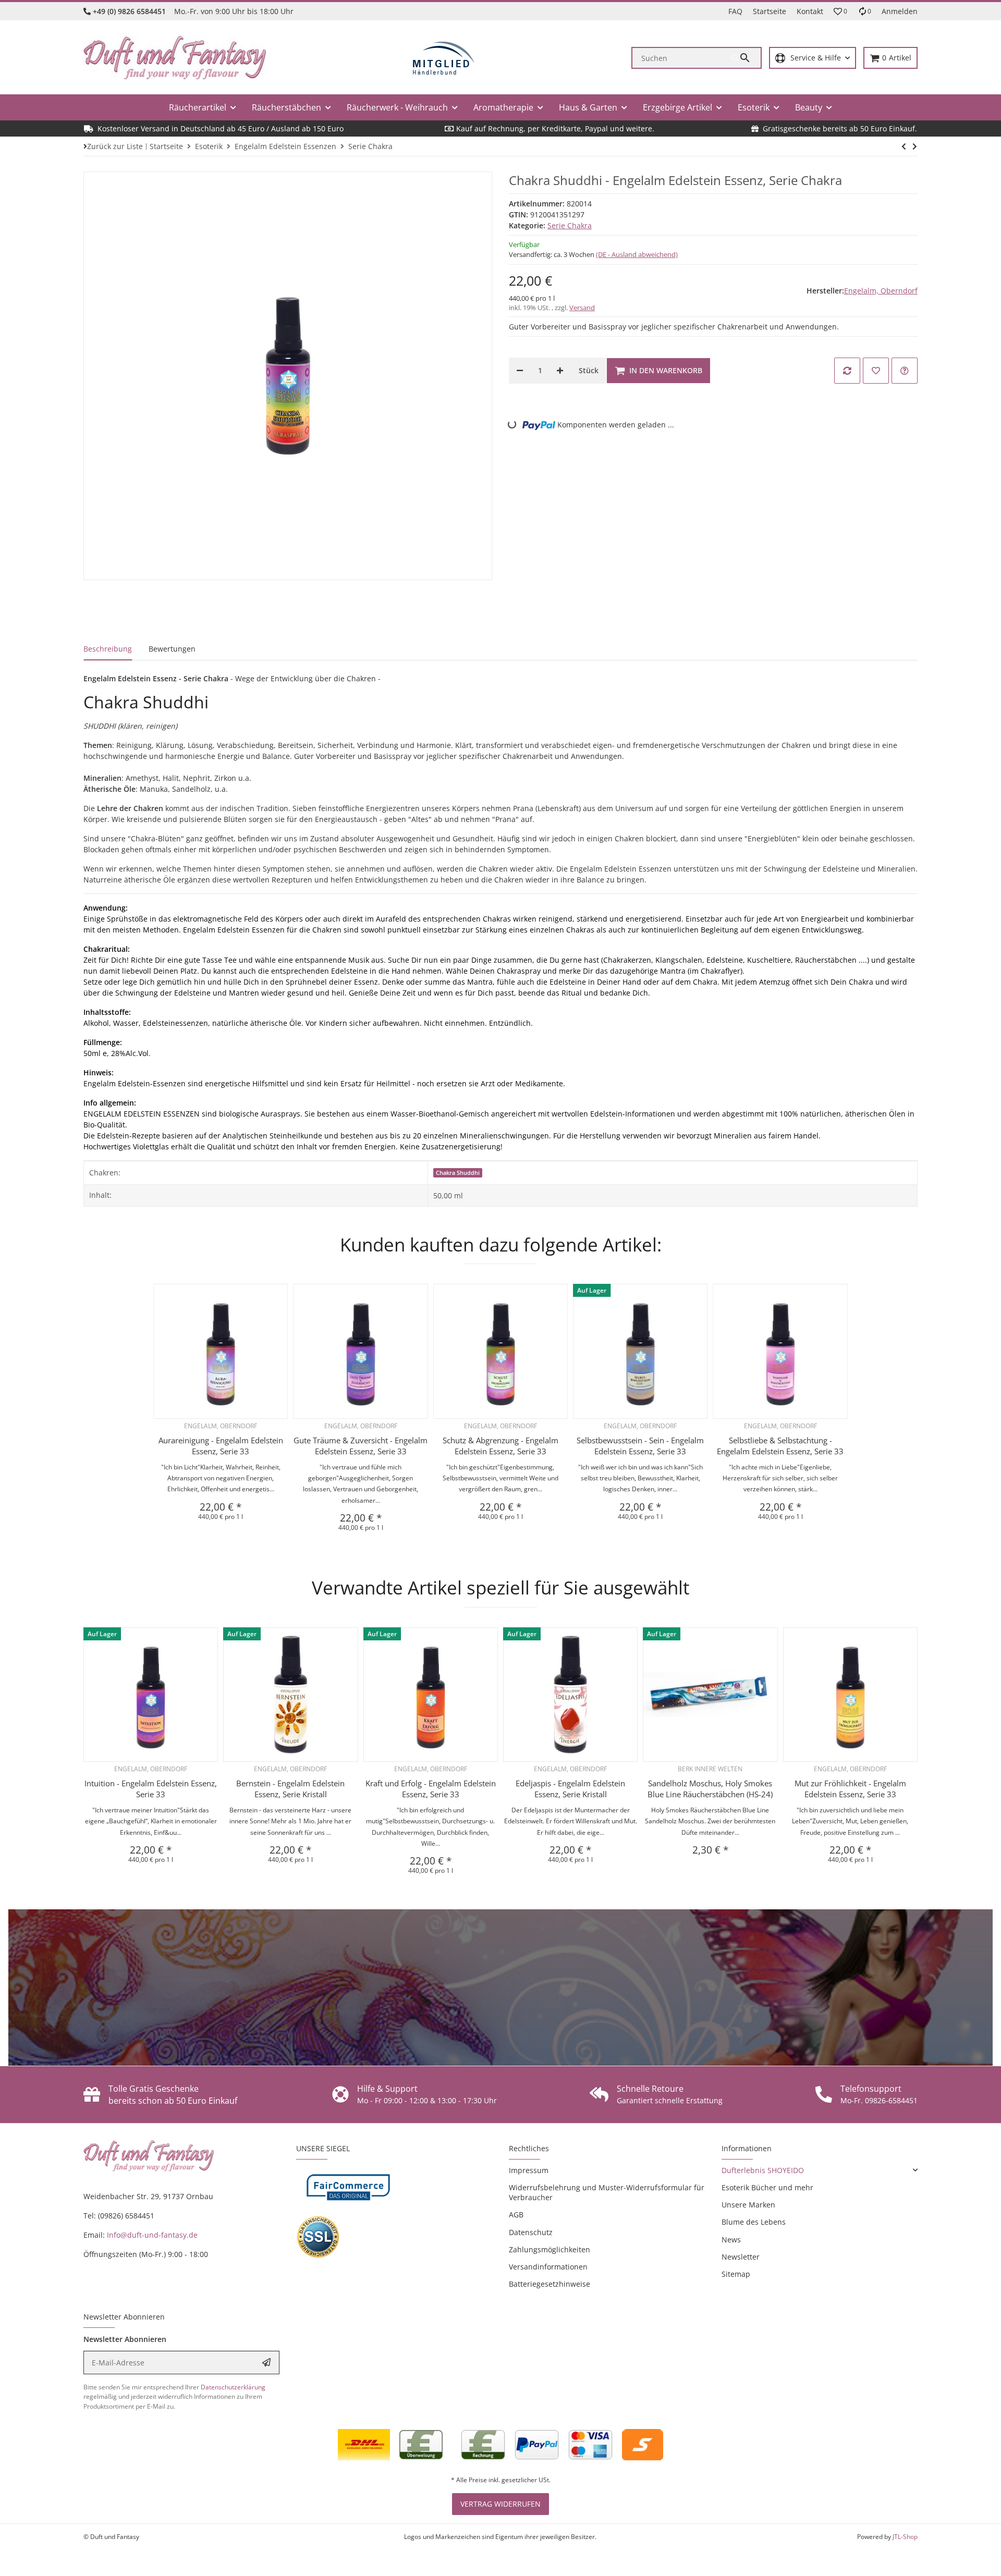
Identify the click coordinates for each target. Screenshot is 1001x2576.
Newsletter (741, 2257)
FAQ (735, 11)
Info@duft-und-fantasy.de (152, 2235)
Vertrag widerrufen (500, 2504)
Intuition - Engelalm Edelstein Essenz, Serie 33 (151, 1789)
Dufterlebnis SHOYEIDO (763, 2170)
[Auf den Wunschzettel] (876, 371)
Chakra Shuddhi (458, 1173)
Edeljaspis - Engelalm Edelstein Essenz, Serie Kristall (570, 1789)
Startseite (770, 11)
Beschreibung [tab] (108, 649)
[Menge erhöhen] (560, 371)
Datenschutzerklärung (233, 2387)
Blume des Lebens (754, 2222)
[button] (840, 11)
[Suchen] (746, 58)
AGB (516, 2215)
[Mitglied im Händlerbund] (444, 58)
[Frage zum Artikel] (905, 371)
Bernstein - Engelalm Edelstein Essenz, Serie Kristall (290, 1789)
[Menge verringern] (520, 371)
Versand (582, 308)
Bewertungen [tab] (172, 649)
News (731, 2240)
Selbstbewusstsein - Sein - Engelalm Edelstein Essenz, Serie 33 (640, 1446)
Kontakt (810, 11)
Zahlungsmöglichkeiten (550, 2249)
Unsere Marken (748, 2205)
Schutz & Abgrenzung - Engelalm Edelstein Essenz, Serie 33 (500, 1446)
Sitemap (736, 2274)
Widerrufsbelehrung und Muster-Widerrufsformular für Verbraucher (607, 2192)
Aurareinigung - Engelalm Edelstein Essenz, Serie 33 (221, 1446)
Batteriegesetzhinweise (550, 2284)
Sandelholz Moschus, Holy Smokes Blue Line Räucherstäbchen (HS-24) (710, 1789)
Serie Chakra (570, 225)
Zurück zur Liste (115, 146)
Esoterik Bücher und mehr (767, 2187)
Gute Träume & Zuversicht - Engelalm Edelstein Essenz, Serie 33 (361, 1446)
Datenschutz (531, 2232)
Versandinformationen (548, 2267)
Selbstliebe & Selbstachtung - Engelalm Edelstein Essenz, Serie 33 (780, 1446)
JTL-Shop (905, 2537)
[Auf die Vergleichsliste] (847, 371)
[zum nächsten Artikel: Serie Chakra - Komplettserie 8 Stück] (904, 146)
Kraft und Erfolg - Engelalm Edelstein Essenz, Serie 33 (431, 1789)
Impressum (529, 2170)
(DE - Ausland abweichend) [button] (637, 254)
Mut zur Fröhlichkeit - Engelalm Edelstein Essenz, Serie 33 (850, 1789)
